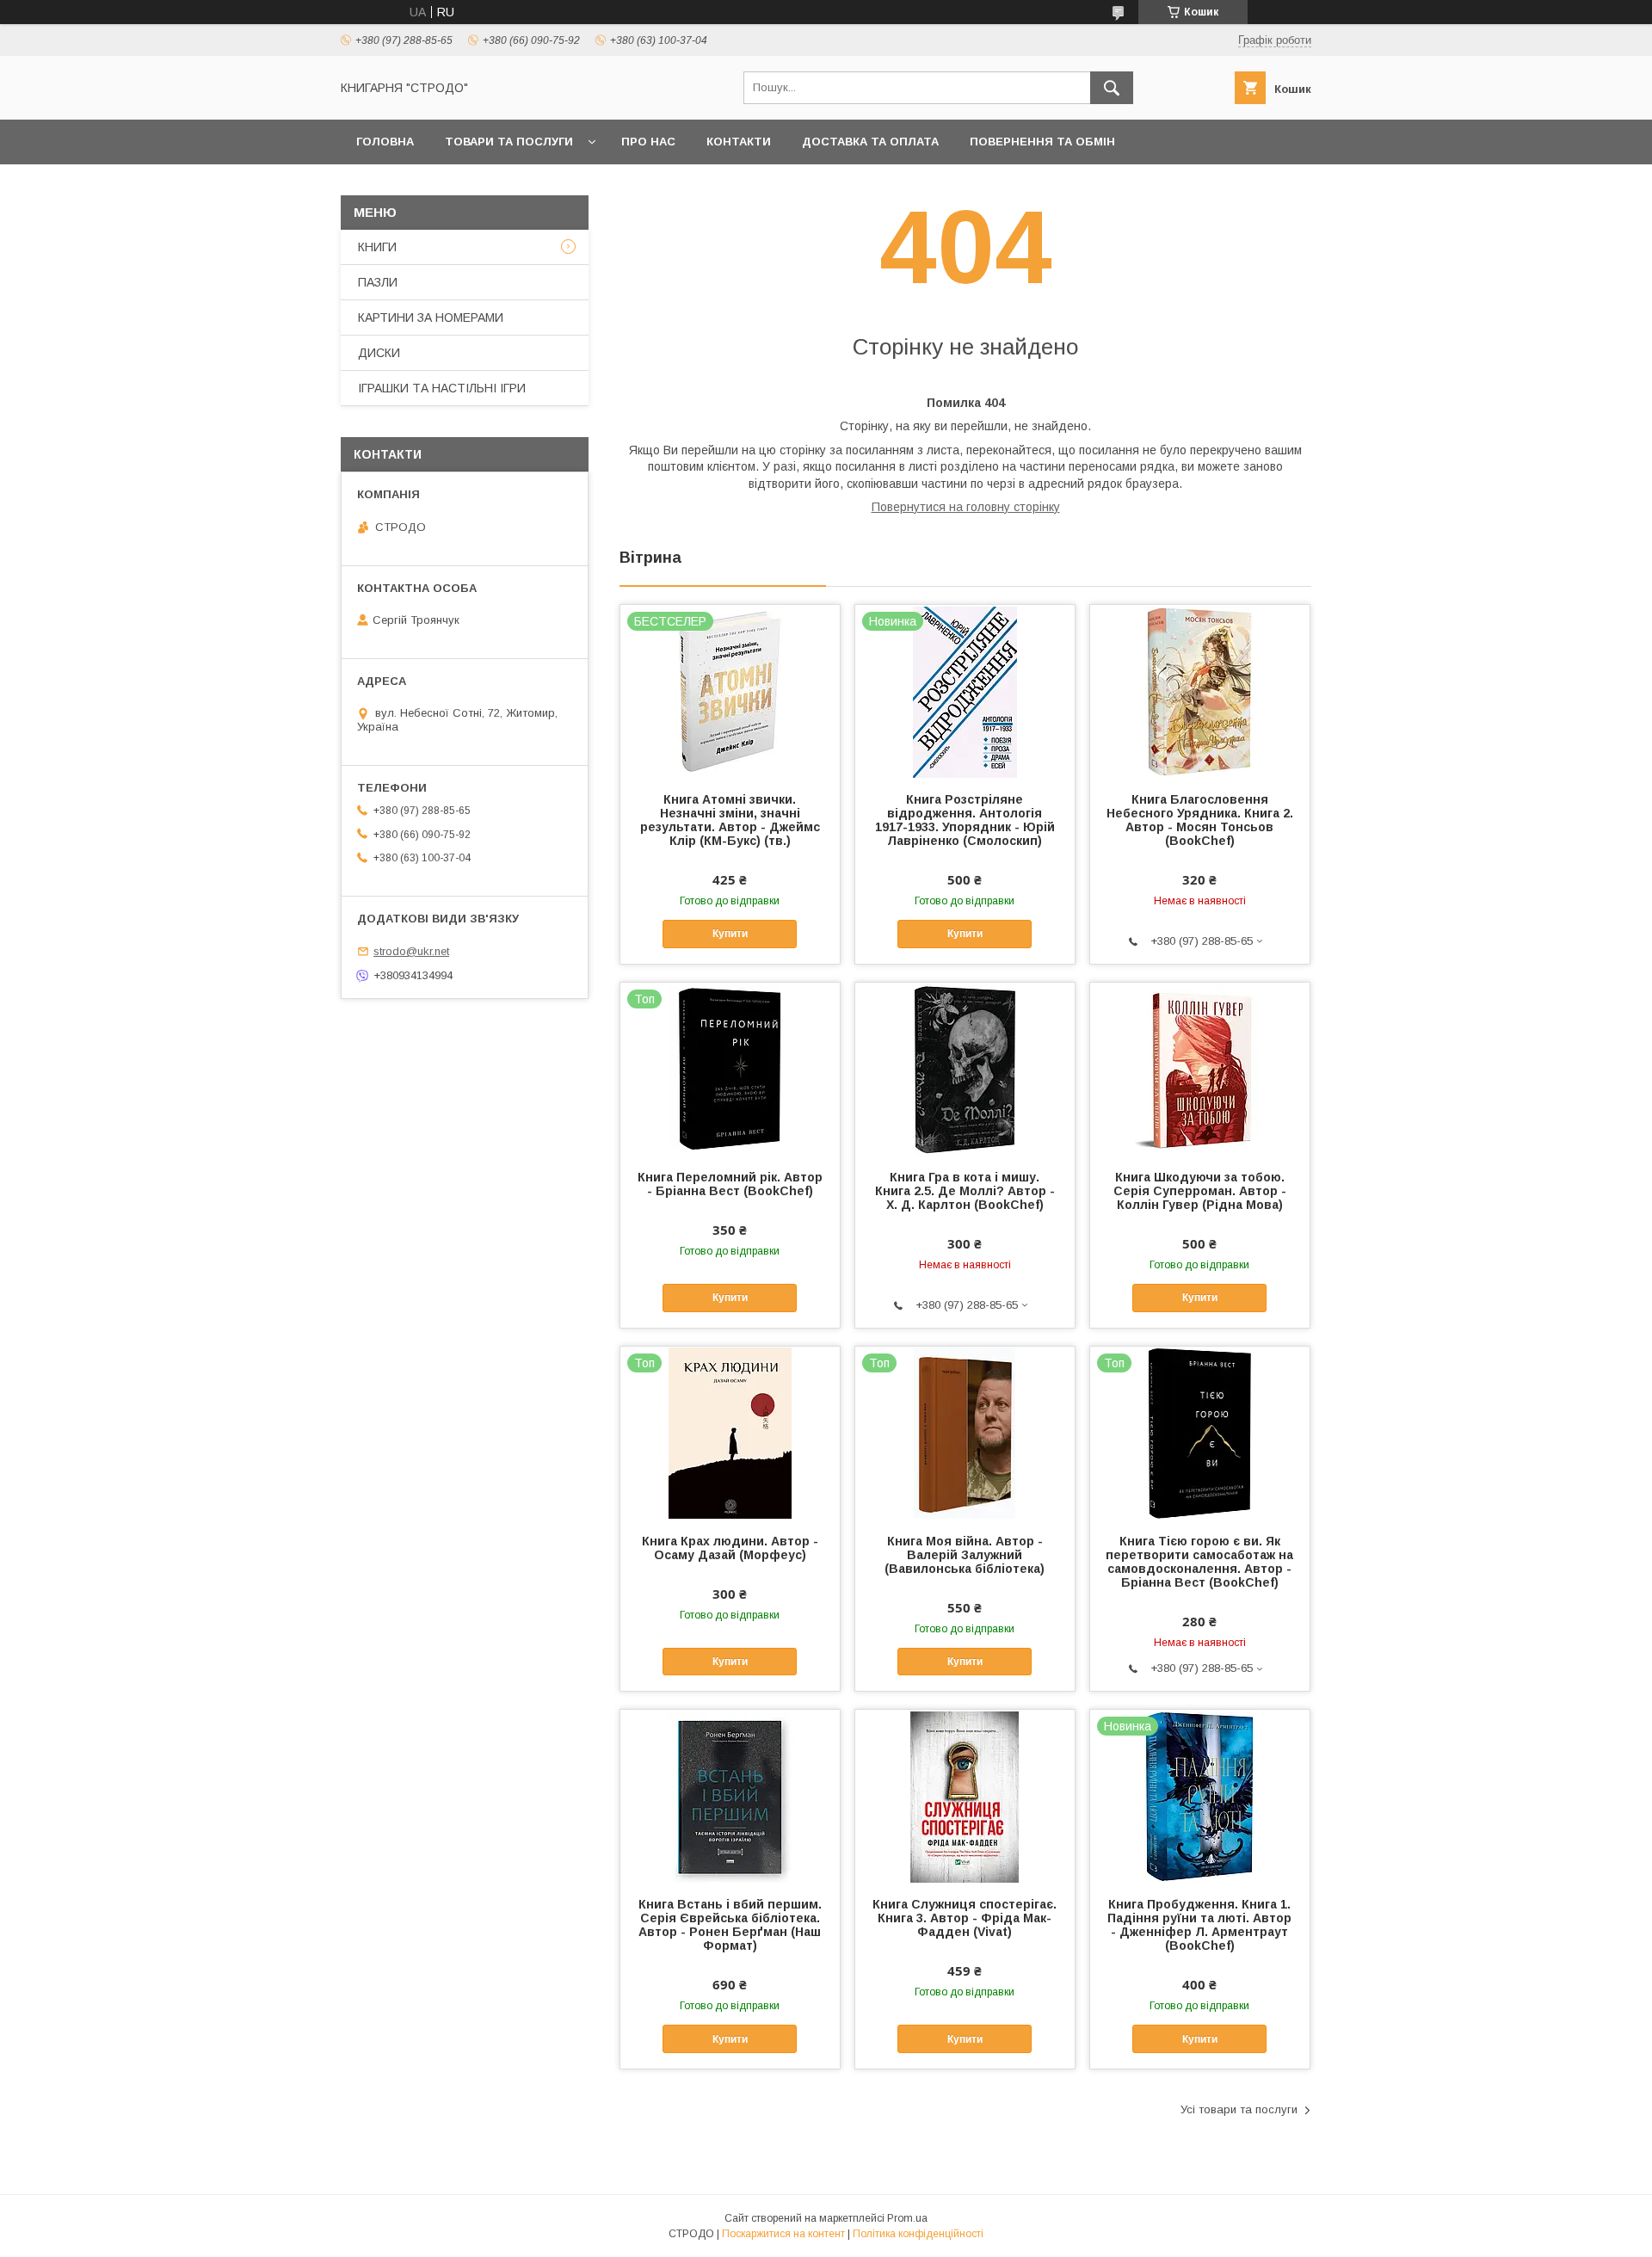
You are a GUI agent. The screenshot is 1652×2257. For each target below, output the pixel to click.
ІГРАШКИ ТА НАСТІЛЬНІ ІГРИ (442, 388)
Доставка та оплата (870, 142)
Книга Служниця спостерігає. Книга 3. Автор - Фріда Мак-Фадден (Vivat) (965, 1918)
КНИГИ (377, 247)
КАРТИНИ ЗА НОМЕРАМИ (431, 318)
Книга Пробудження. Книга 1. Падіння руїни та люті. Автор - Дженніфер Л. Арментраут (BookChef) (1199, 1925)
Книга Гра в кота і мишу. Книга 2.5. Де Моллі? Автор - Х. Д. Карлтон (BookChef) (965, 1191)
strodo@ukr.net (411, 951)
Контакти (739, 142)
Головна (385, 142)
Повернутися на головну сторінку (966, 507)
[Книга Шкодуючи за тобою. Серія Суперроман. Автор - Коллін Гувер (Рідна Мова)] (1200, 1069)
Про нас (648, 142)
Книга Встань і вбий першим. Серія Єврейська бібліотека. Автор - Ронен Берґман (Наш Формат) (730, 1925)
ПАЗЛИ (378, 282)
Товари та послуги (509, 142)
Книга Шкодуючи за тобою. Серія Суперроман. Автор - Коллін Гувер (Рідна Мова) (1200, 1191)
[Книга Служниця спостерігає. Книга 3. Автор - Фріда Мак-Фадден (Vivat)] (965, 1796)
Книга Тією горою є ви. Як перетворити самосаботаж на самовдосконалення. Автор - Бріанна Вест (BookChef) (1199, 1562)
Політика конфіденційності (918, 2234)
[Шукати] (1112, 88)
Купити (730, 934)
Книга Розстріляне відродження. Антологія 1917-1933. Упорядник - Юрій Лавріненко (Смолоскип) (965, 820)
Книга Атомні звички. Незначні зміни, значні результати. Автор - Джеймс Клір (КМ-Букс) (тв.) (730, 820)
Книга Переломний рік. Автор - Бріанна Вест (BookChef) (730, 1184)
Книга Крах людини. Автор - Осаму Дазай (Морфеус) (730, 1548)
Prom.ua (907, 2218)
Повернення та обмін (1042, 142)
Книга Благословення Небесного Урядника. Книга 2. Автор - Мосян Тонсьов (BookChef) (1200, 820)
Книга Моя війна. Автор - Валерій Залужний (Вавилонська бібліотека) (965, 1555)
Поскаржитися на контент (783, 2234)
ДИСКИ (379, 353)
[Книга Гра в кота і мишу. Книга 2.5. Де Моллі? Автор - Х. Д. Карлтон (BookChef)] (965, 1069)
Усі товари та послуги (1239, 2109)
